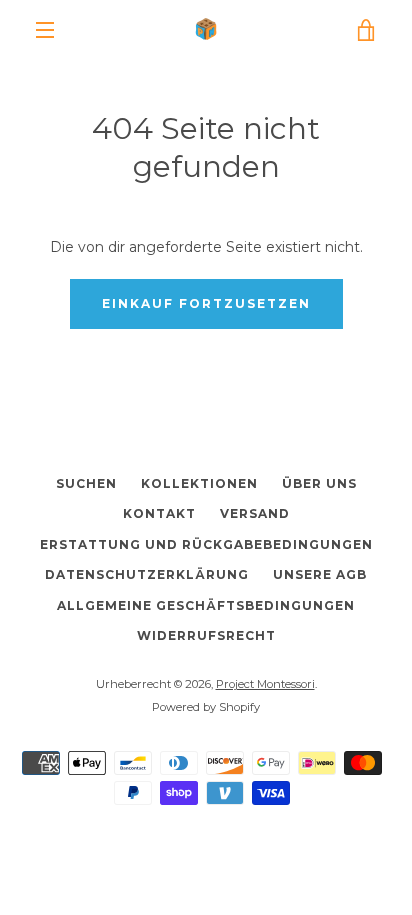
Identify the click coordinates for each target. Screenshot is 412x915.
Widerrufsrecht (206, 635)
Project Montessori (265, 684)
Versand (255, 513)
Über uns (319, 483)
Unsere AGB (320, 574)
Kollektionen (199, 483)
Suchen (86, 483)
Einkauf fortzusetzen (206, 303)
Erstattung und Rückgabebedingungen (206, 544)
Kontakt (159, 513)
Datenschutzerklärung (147, 574)
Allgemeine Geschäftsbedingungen (206, 605)
